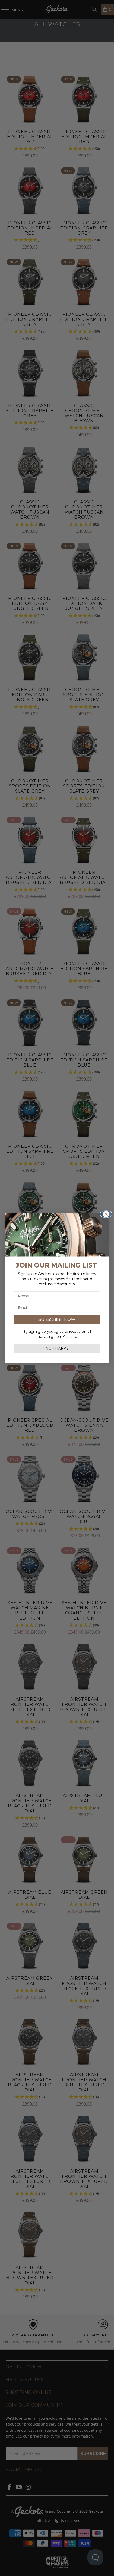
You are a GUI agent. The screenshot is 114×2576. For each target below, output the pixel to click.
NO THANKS (57, 1349)
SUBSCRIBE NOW (57, 1320)
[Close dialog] (106, 1214)
